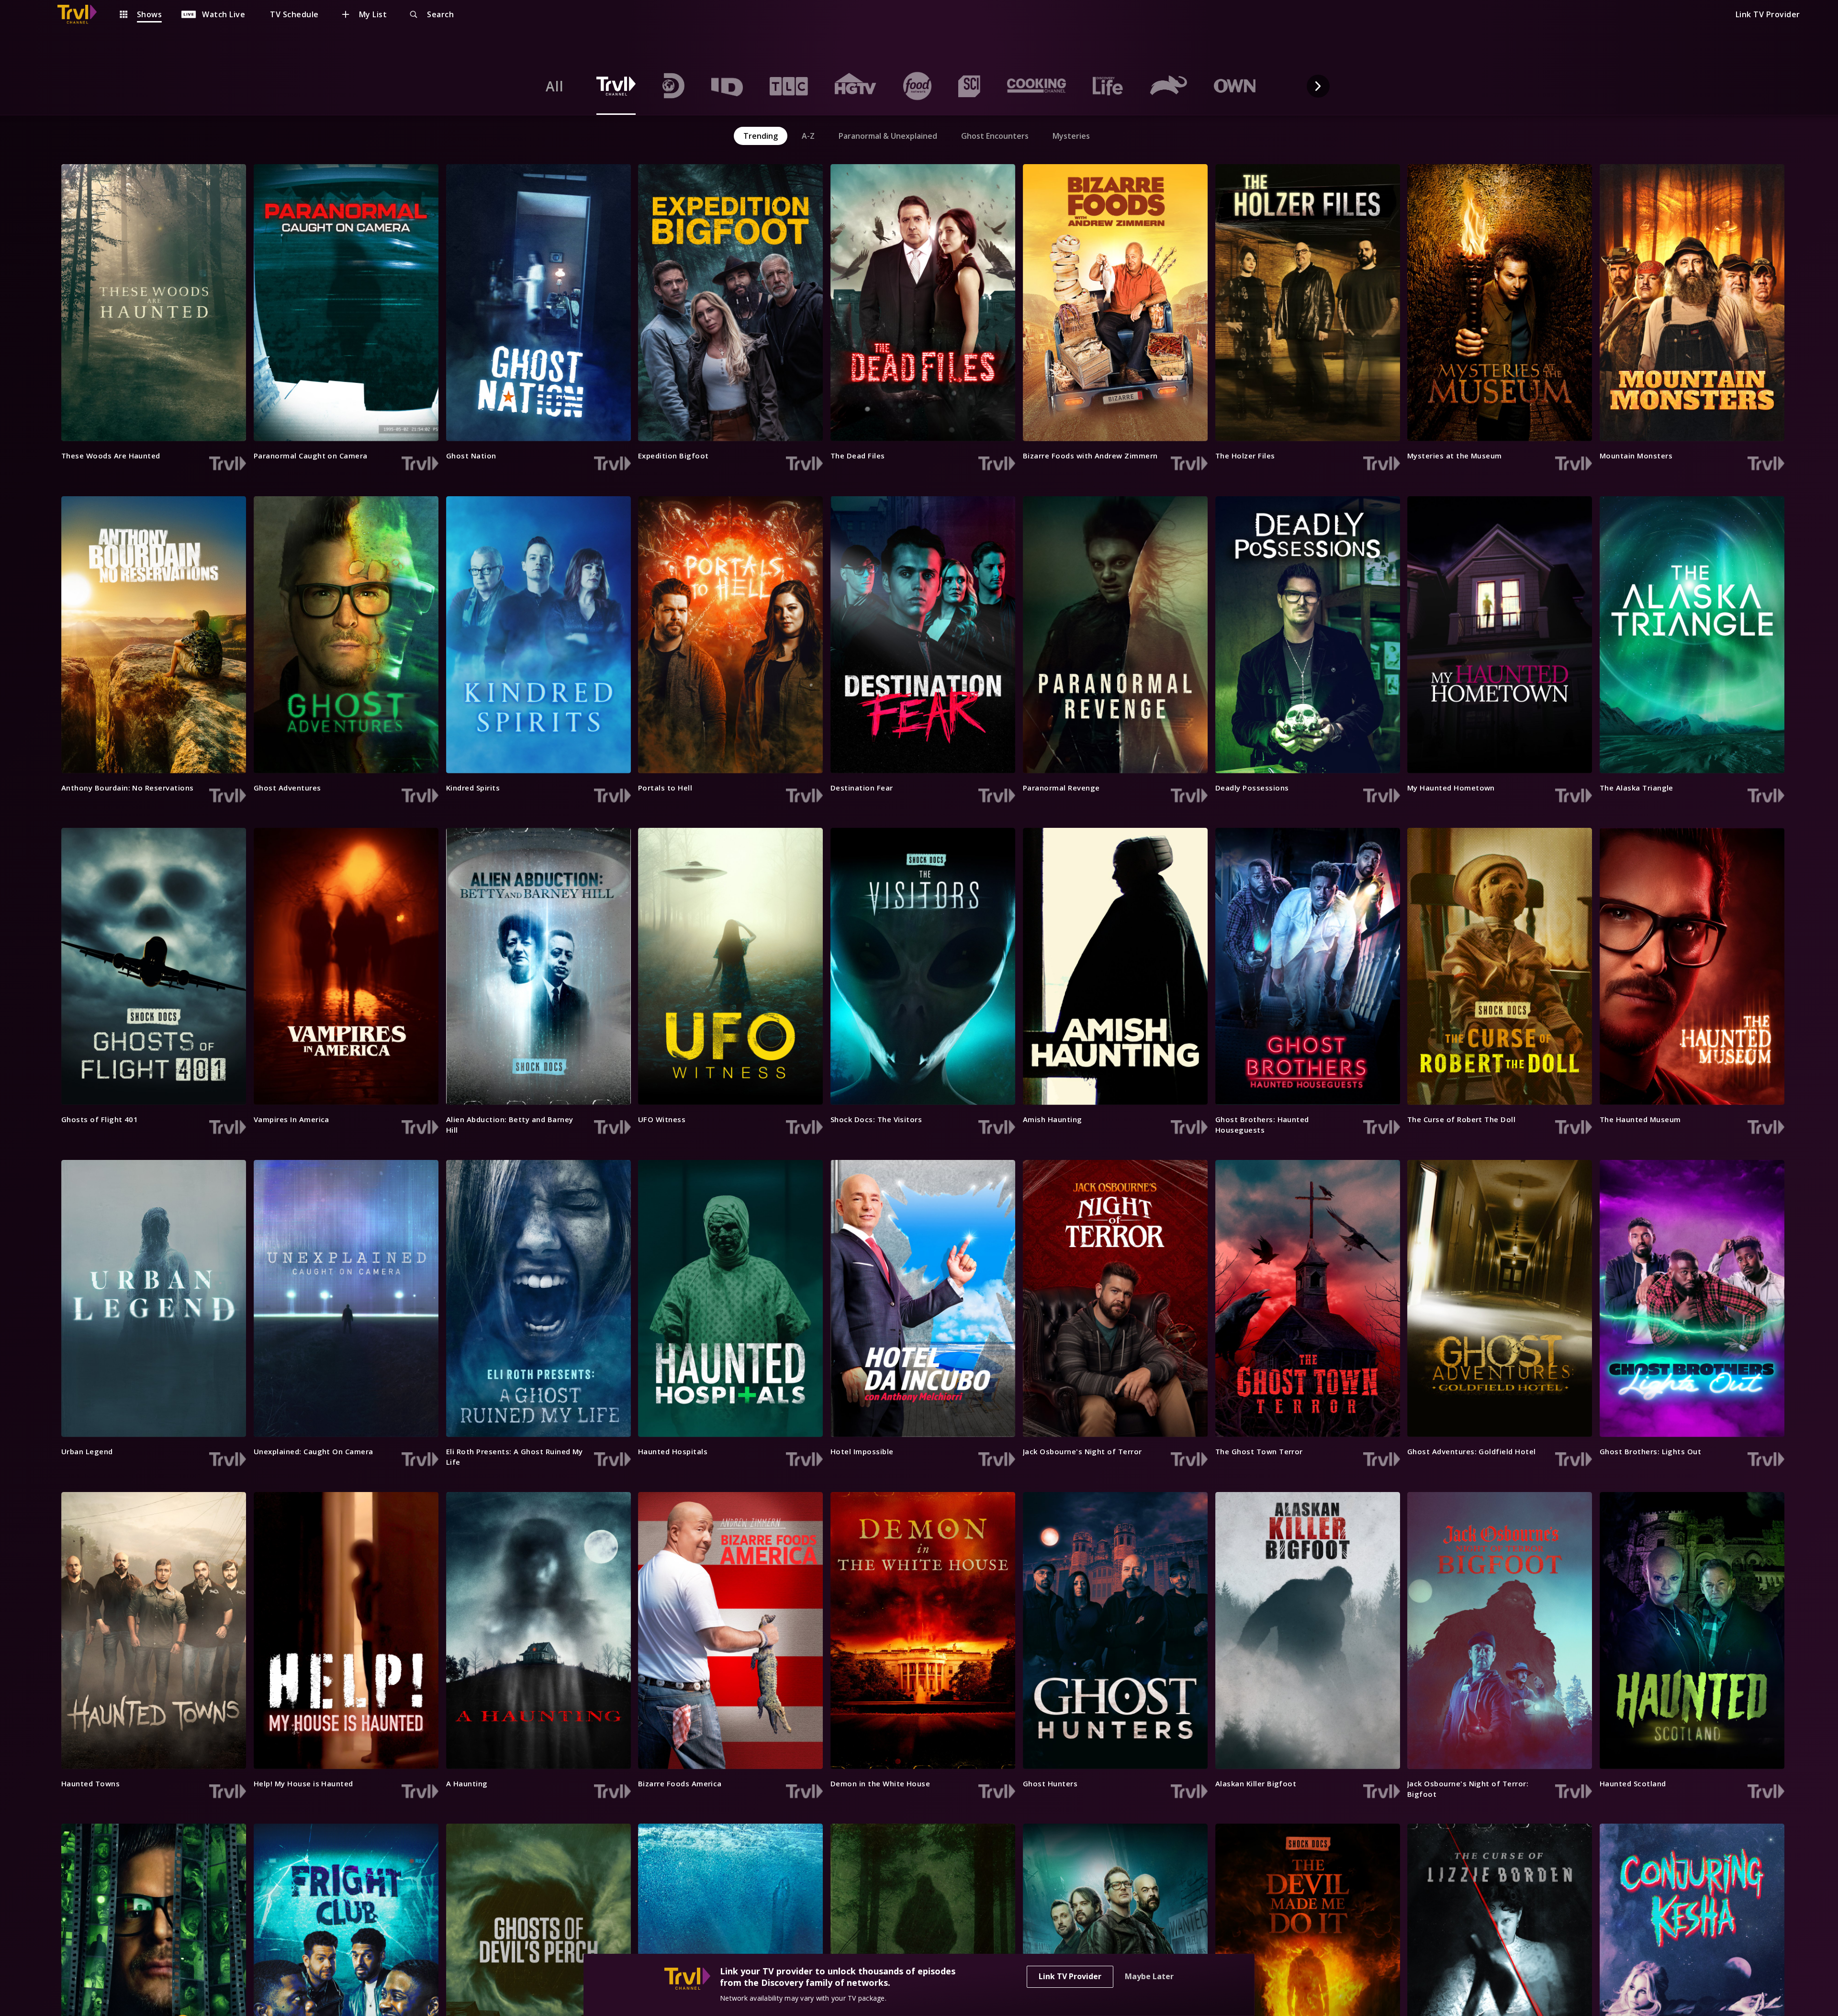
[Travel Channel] (82, 14)
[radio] (555, 86)
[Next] (1318, 86)
